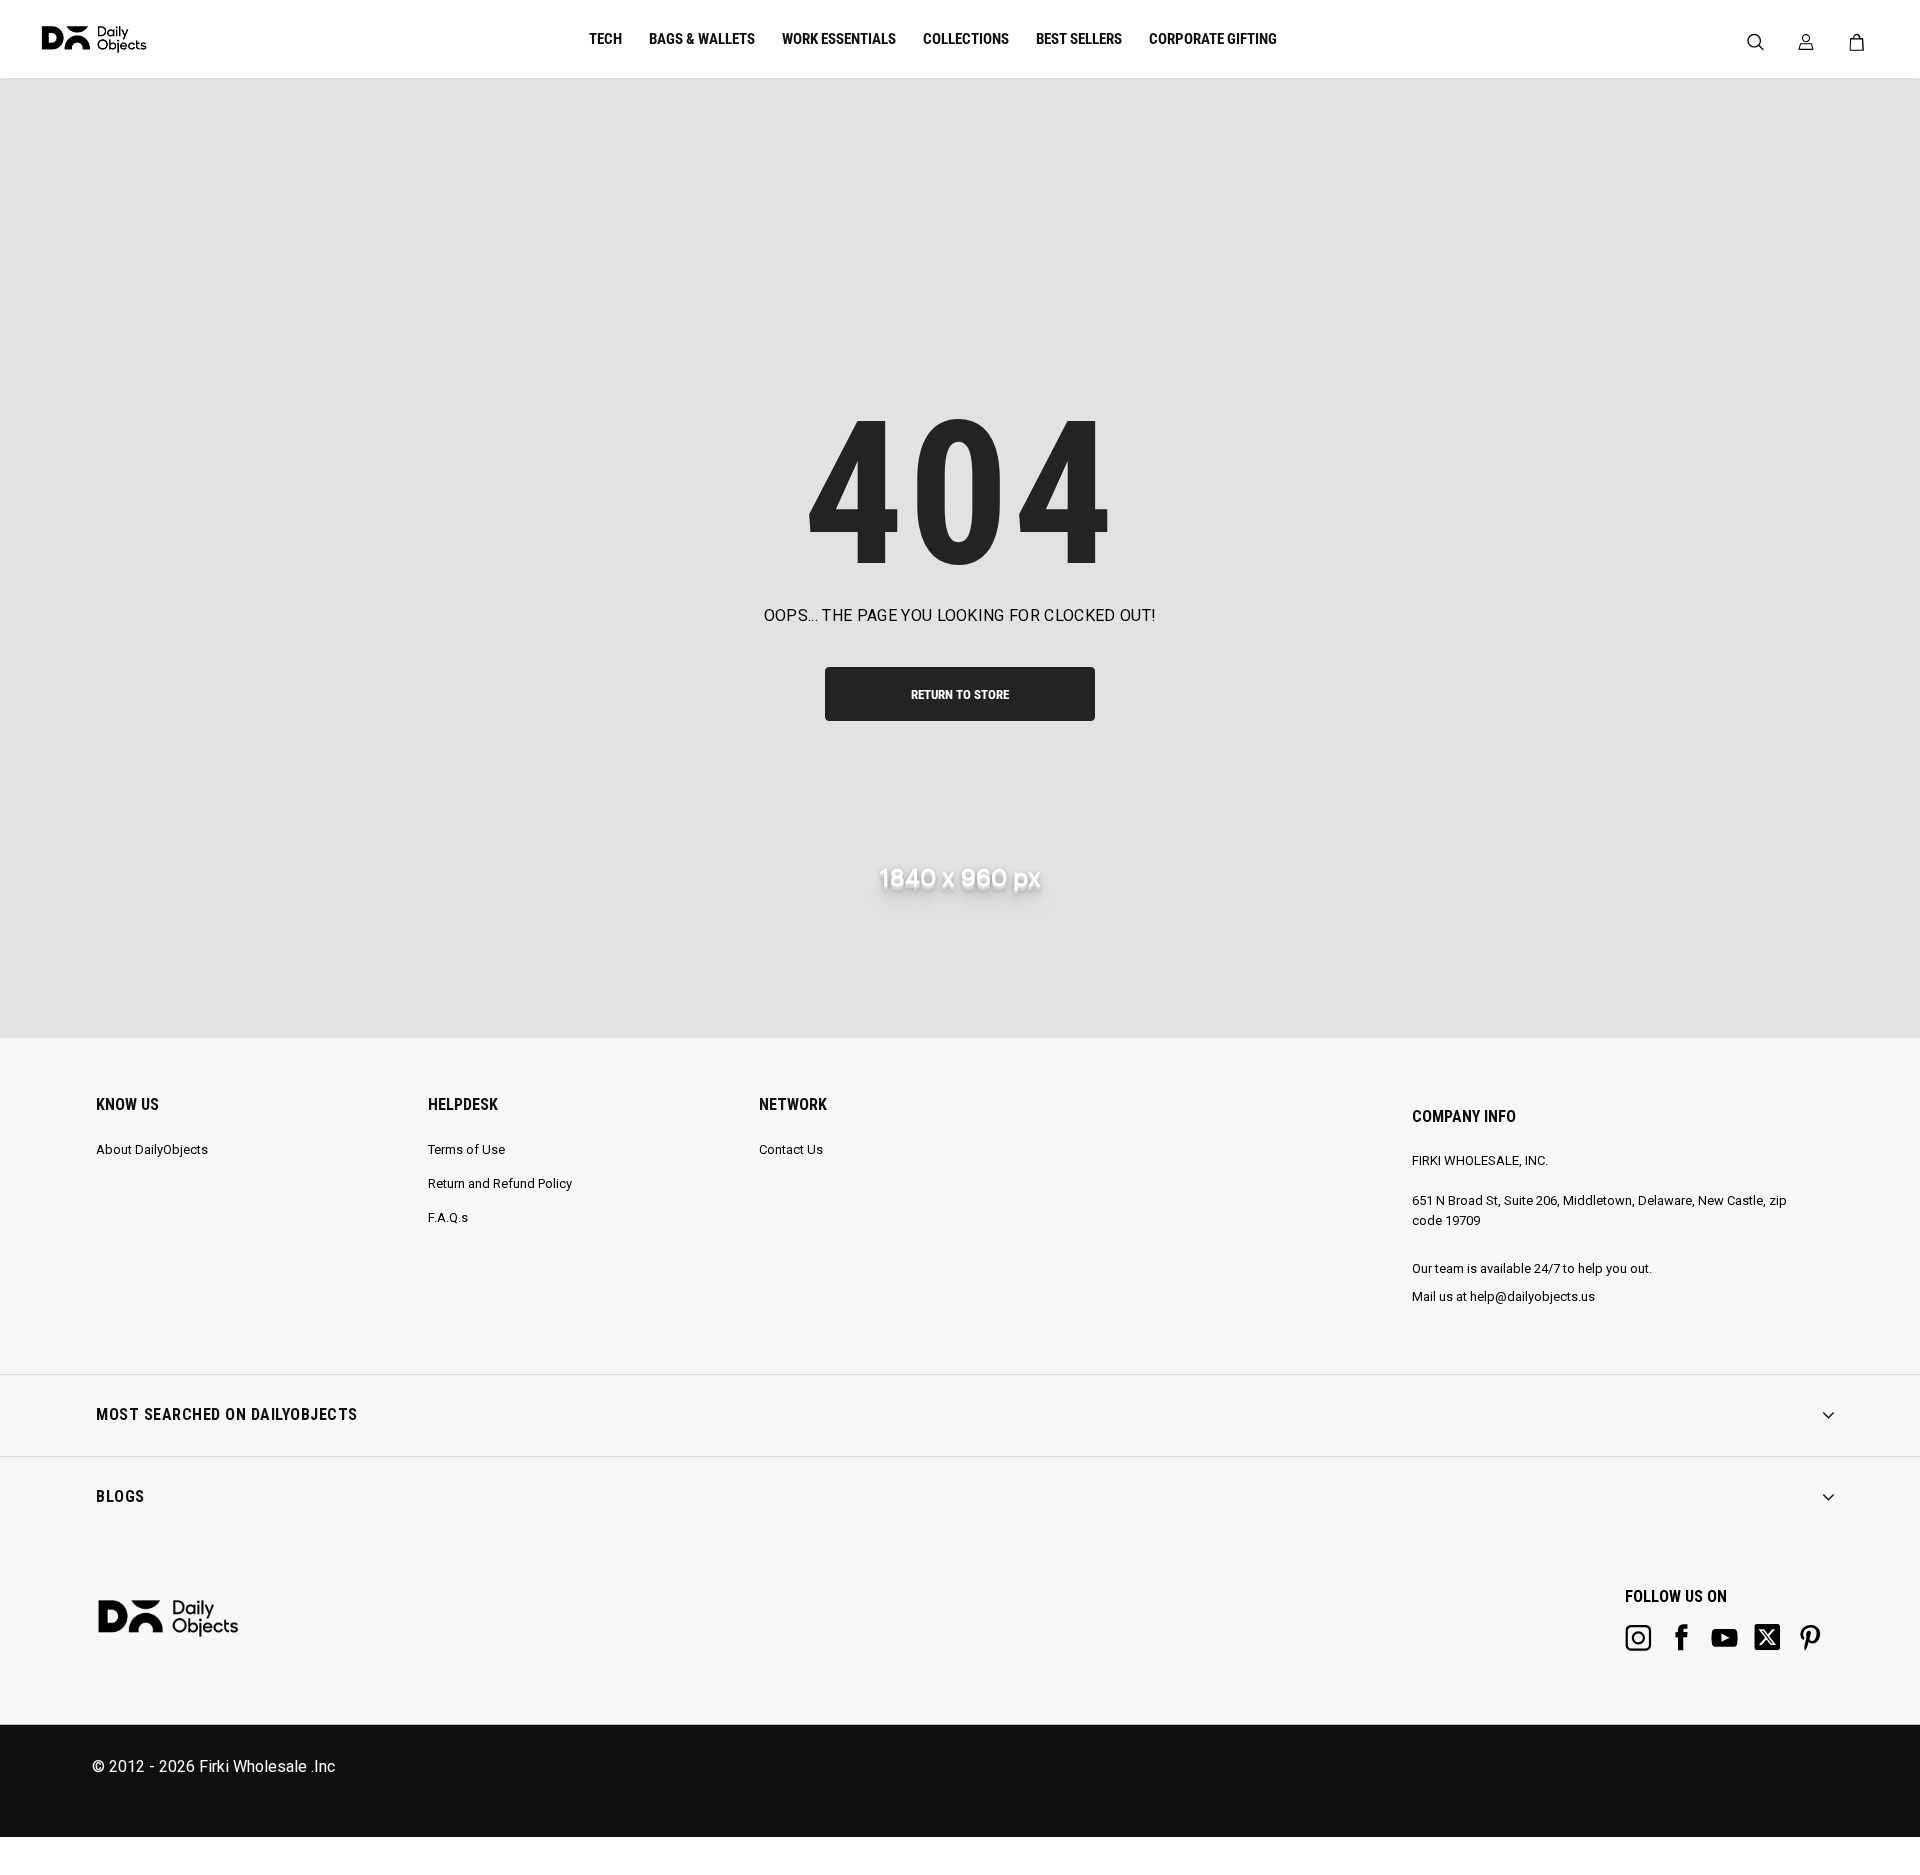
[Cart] (1861, 42)
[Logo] (163, 39)
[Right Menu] (1806, 42)
